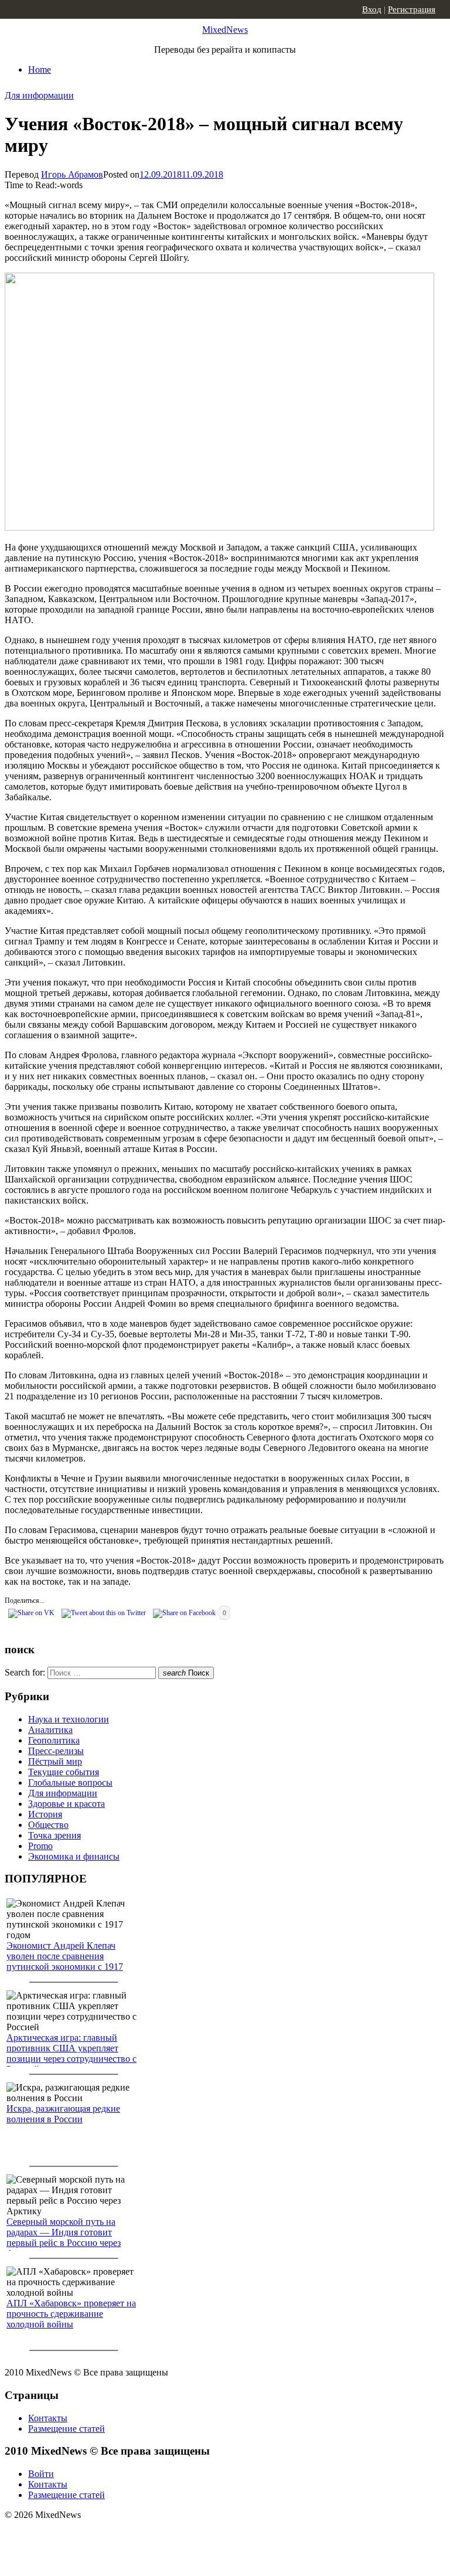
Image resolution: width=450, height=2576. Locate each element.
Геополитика (54, 1740)
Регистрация (412, 9)
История (45, 1814)
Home (40, 69)
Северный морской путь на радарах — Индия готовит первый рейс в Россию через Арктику (64, 2237)
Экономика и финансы (74, 1856)
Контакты (48, 2418)
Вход (372, 9)
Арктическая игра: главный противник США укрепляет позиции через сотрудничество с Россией (71, 2053)
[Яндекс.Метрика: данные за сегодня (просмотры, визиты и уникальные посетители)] (97, 2536)
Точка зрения (54, 1835)
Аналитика (50, 1730)
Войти (41, 2474)
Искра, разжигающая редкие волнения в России (63, 2114)
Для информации (39, 95)
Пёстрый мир (55, 1761)
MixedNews (225, 30)
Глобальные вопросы (70, 1783)
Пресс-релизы (56, 1751)
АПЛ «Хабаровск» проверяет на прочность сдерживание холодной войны (71, 2314)
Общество (48, 1825)
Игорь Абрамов (72, 174)
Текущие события (64, 1772)
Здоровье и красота (67, 1804)
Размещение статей (67, 2429)
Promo (40, 1846)
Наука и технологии (69, 1719)
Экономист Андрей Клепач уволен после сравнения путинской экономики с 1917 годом (65, 1961)
